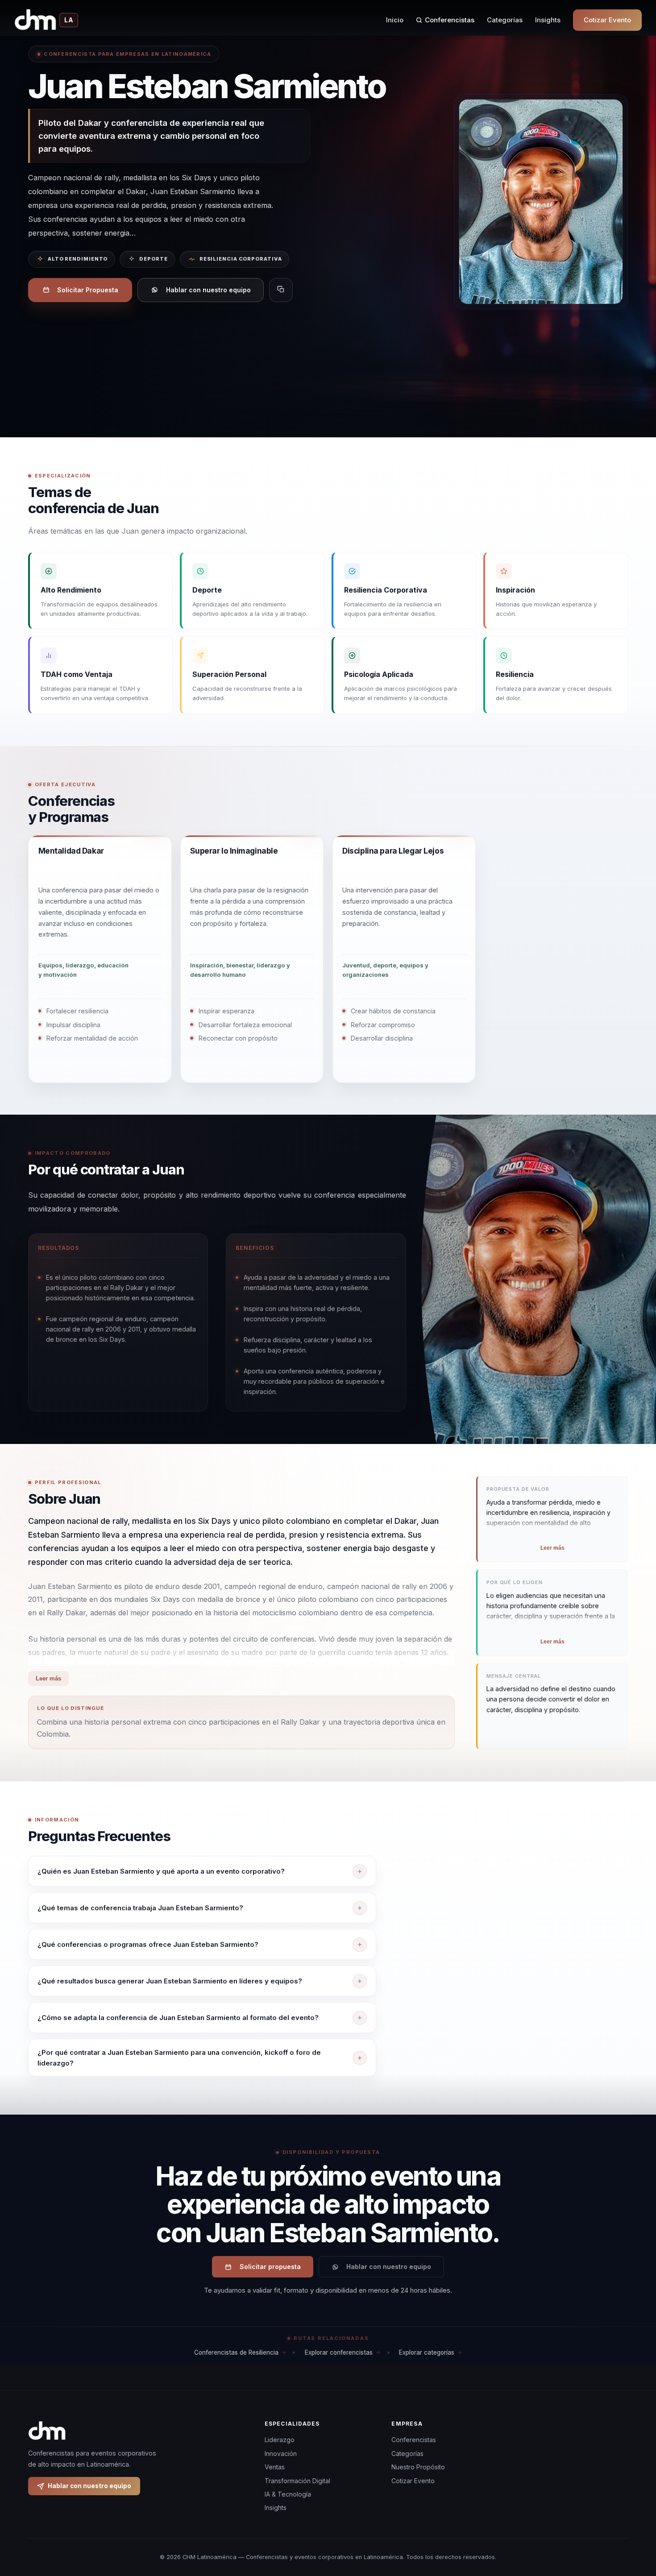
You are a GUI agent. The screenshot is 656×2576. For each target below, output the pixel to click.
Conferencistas (450, 20)
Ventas (275, 2467)
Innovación (281, 2454)
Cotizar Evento (607, 20)
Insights (548, 20)
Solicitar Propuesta (88, 290)
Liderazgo (280, 2440)
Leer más (48, 1678)
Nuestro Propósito (418, 2467)
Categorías (505, 20)
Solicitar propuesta (270, 2267)
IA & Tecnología (288, 2494)
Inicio (395, 20)
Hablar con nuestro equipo (208, 290)
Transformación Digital (297, 2481)
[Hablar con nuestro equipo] (633, 2523)
